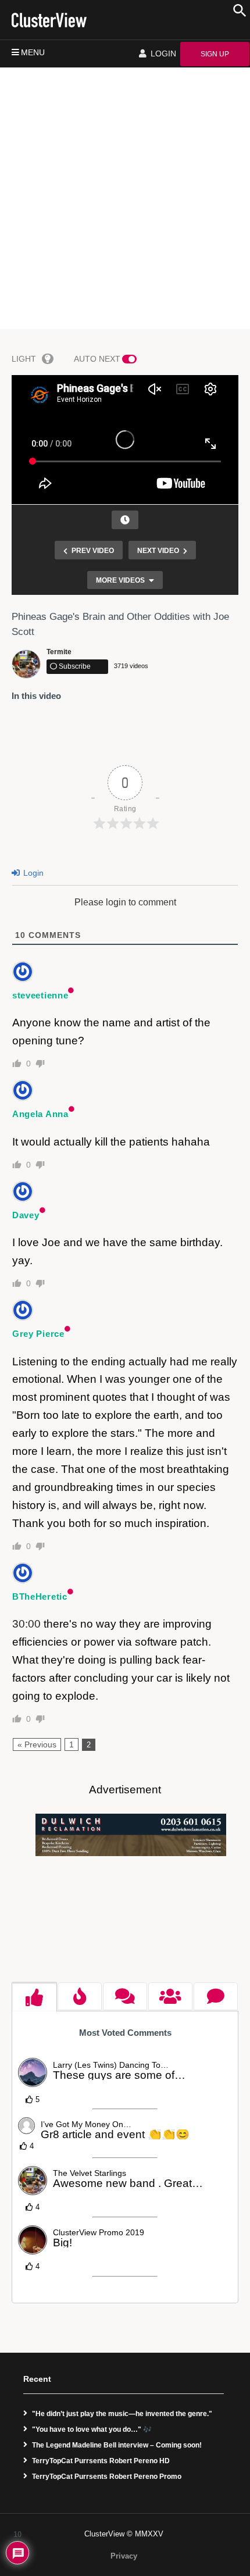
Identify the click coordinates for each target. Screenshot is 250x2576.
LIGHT (24, 359)
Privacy (124, 2556)
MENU (33, 52)
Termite (59, 652)
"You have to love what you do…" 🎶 (92, 2429)
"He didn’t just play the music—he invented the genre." (122, 2414)
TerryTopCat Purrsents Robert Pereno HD (101, 2461)
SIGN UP (215, 54)
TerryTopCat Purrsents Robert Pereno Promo (107, 2477)
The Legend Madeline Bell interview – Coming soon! (117, 2445)
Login (32, 873)
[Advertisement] (125, 198)
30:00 (26, 1624)
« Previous (37, 1744)
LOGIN (162, 53)
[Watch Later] (125, 520)
